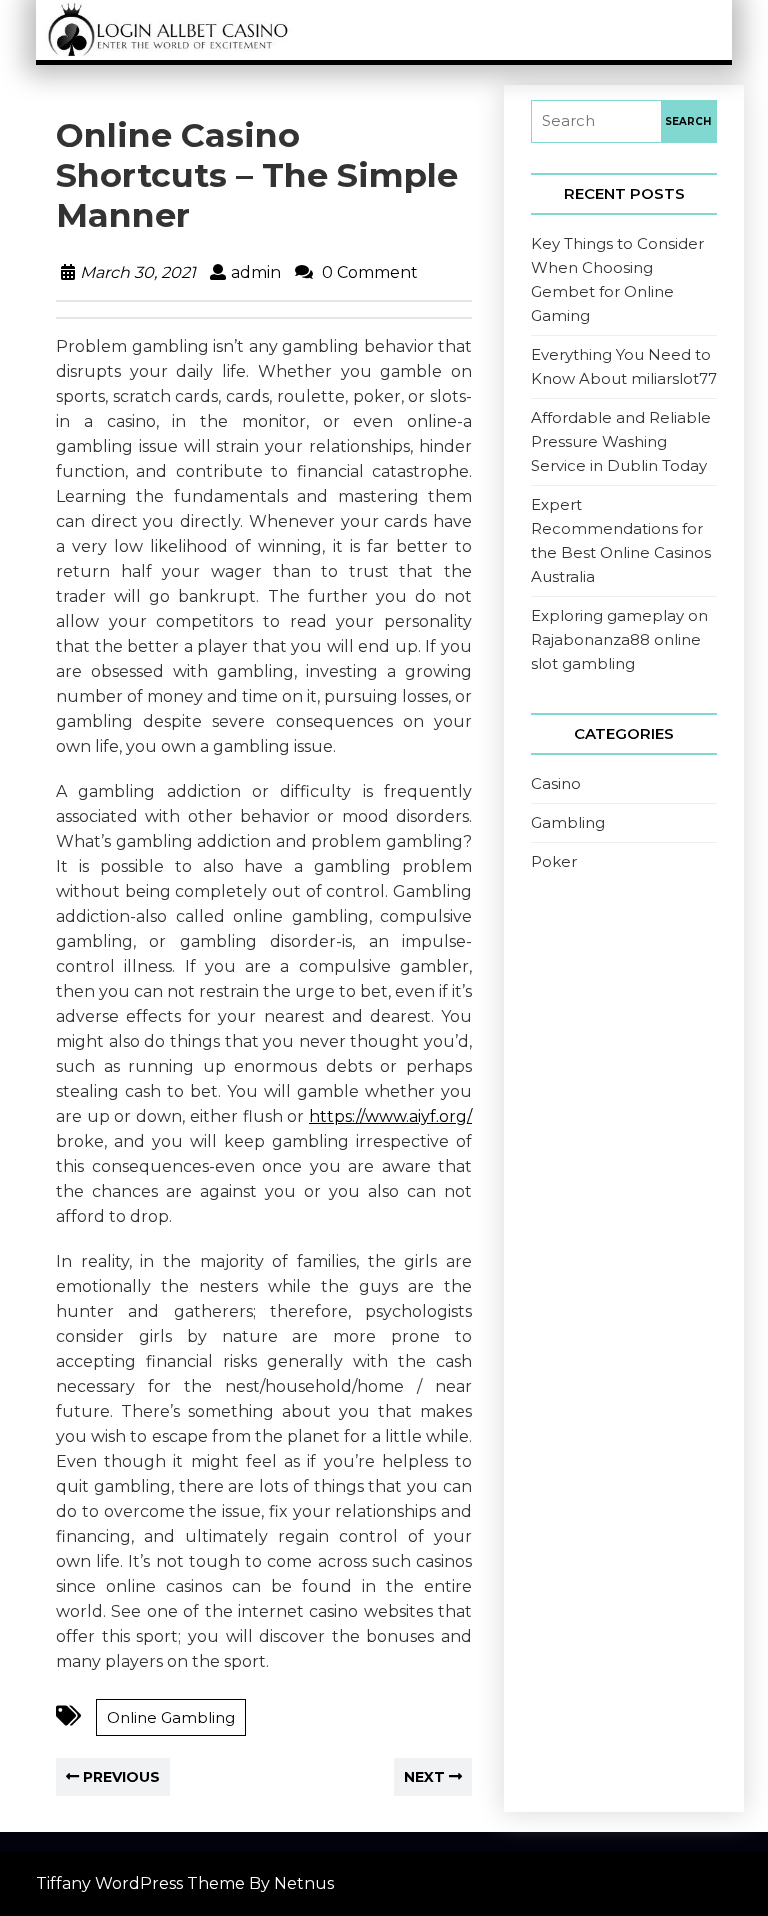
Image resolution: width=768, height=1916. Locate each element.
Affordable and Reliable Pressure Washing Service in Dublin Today (621, 441)
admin (256, 272)
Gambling (568, 822)
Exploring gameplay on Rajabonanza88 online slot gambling (619, 639)
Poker (554, 861)
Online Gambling (171, 1717)
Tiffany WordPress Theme (140, 1883)
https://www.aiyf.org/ (390, 1116)
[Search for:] (596, 121)
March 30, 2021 (138, 272)
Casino (556, 783)
